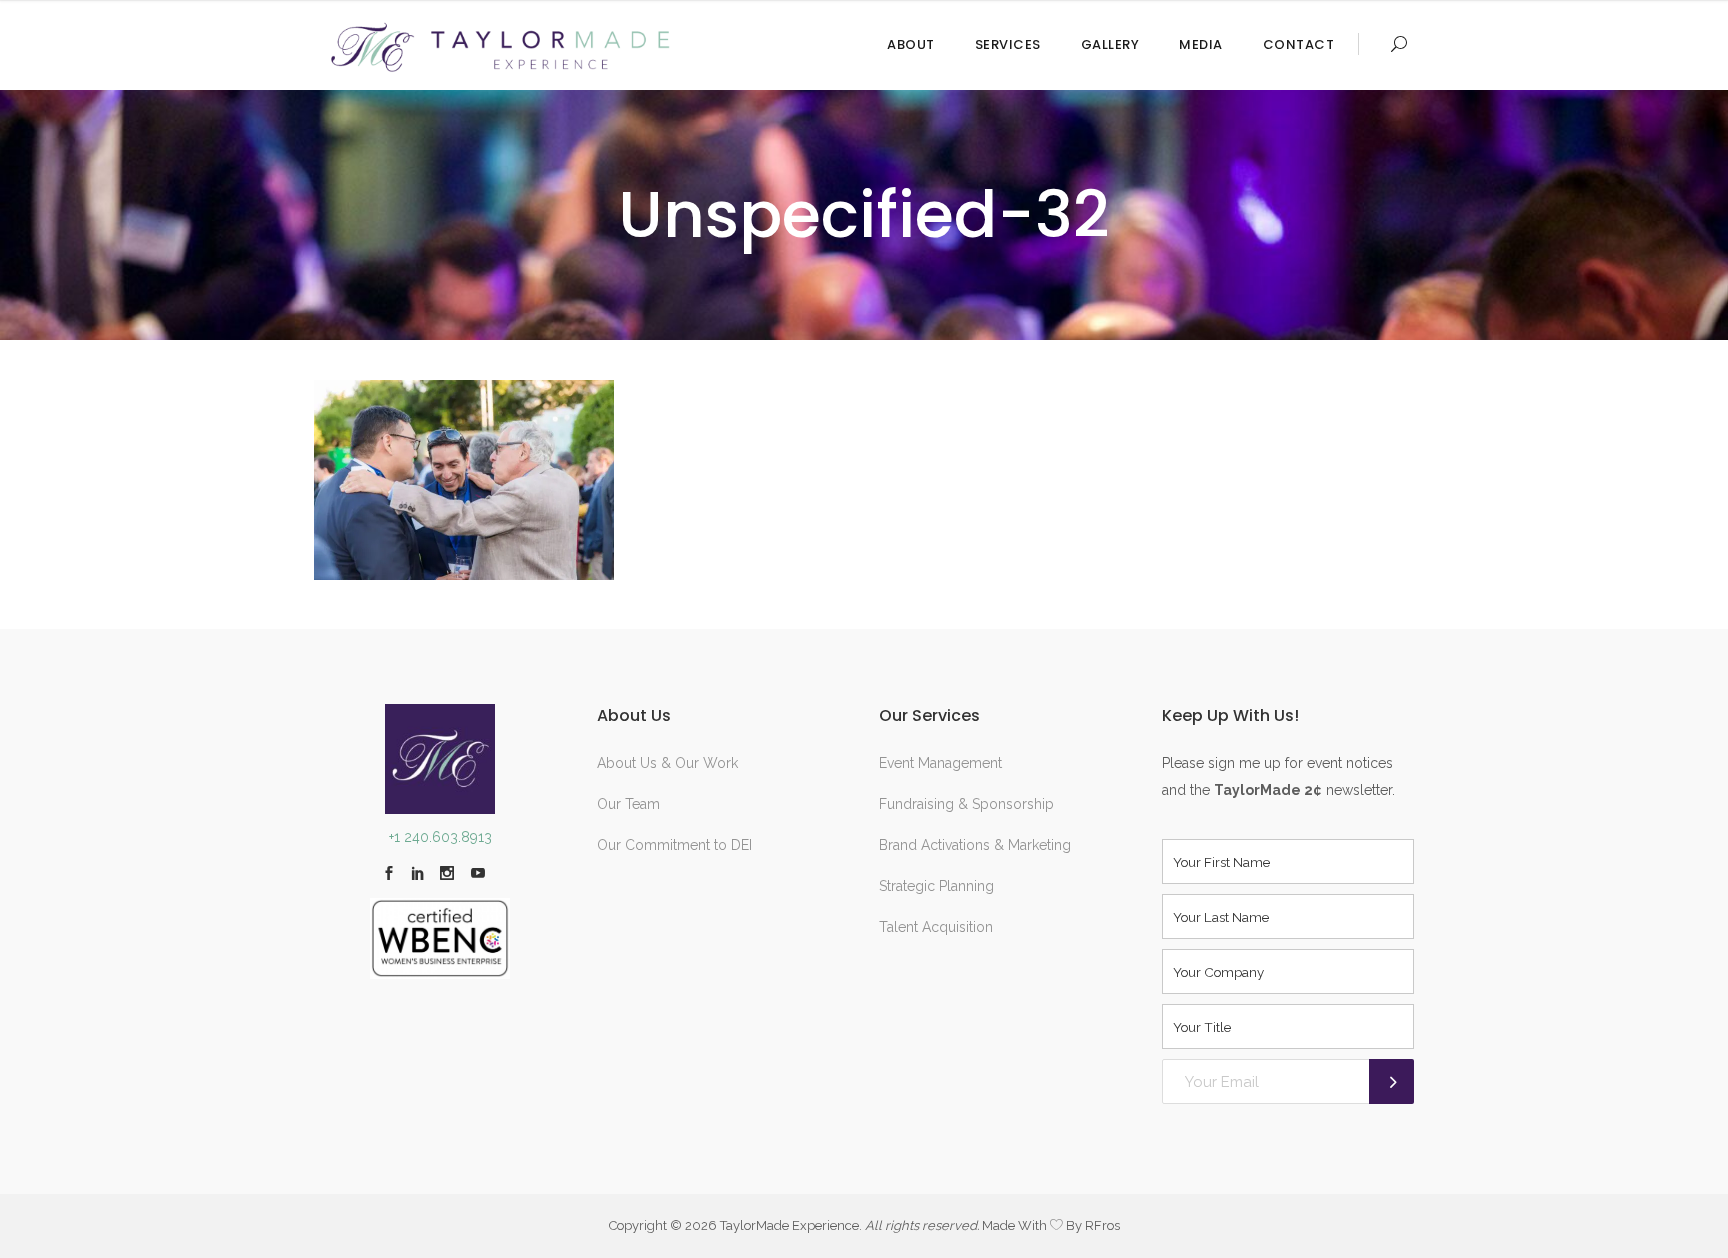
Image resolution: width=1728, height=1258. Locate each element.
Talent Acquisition (936, 927)
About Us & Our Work (667, 763)
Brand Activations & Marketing (975, 845)
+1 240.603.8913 (440, 837)
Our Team (628, 804)
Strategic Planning (936, 886)
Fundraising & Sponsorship (966, 804)
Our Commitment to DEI (674, 845)
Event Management (940, 763)
